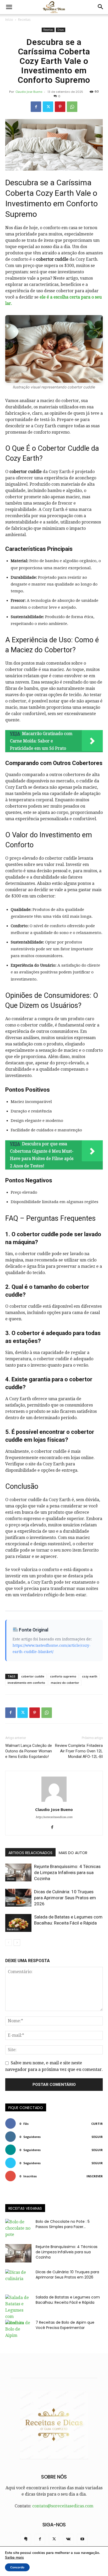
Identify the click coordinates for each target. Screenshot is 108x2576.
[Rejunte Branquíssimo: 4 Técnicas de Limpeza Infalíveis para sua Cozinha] (18, 1873)
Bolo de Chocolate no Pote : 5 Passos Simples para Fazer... (63, 2224)
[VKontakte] (68, 2539)
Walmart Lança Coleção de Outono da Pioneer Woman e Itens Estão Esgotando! (29, 1751)
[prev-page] (9, 1943)
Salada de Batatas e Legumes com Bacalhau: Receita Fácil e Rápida (68, 2300)
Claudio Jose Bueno (29, 92)
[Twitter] (48, 107)
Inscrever (95, 2176)
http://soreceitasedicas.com (54, 1817)
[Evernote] (26, 2539)
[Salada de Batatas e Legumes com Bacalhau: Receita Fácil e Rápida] (18, 1923)
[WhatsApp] (72, 107)
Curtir (97, 2124)
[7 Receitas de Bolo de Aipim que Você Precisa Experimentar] (18, 2329)
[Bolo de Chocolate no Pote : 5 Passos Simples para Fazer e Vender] (18, 2228)
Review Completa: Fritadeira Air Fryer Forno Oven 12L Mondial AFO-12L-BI (79, 1751)
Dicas (61, 30)
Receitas (24, 20)
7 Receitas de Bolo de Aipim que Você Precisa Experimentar (65, 2325)
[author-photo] (54, 1802)
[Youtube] (82, 2539)
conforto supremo (63, 1676)
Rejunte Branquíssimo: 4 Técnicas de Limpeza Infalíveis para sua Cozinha (67, 1872)
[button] (9, 7)
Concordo (17, 2567)
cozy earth (90, 1676)
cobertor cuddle (33, 1676)
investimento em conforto (26, 1683)
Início (9, 20)
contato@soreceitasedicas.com (63, 2506)
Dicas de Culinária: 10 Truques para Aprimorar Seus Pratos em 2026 (65, 1898)
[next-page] (17, 1943)
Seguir (97, 2137)
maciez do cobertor (65, 1683)
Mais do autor (73, 1853)
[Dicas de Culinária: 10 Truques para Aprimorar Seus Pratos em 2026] (18, 1898)
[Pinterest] (60, 107)
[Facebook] (36, 107)
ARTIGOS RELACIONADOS (30, 1853)
